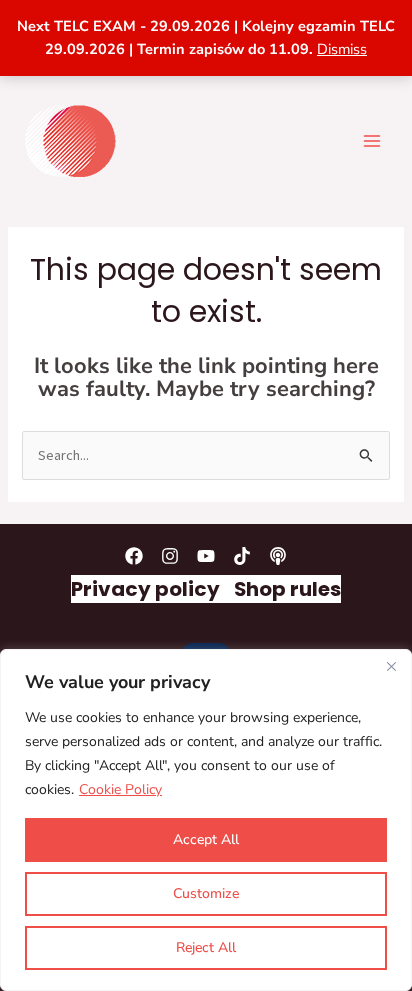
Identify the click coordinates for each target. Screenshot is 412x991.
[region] (206, 820)
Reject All (206, 947)
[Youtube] (206, 556)
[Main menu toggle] (372, 140)
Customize (206, 893)
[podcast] (278, 556)
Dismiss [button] (342, 49)
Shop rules (287, 589)
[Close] (391, 666)
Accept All (206, 839)
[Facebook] (134, 556)
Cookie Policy (120, 789)
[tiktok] (242, 556)
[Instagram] (170, 556)
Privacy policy (145, 589)
